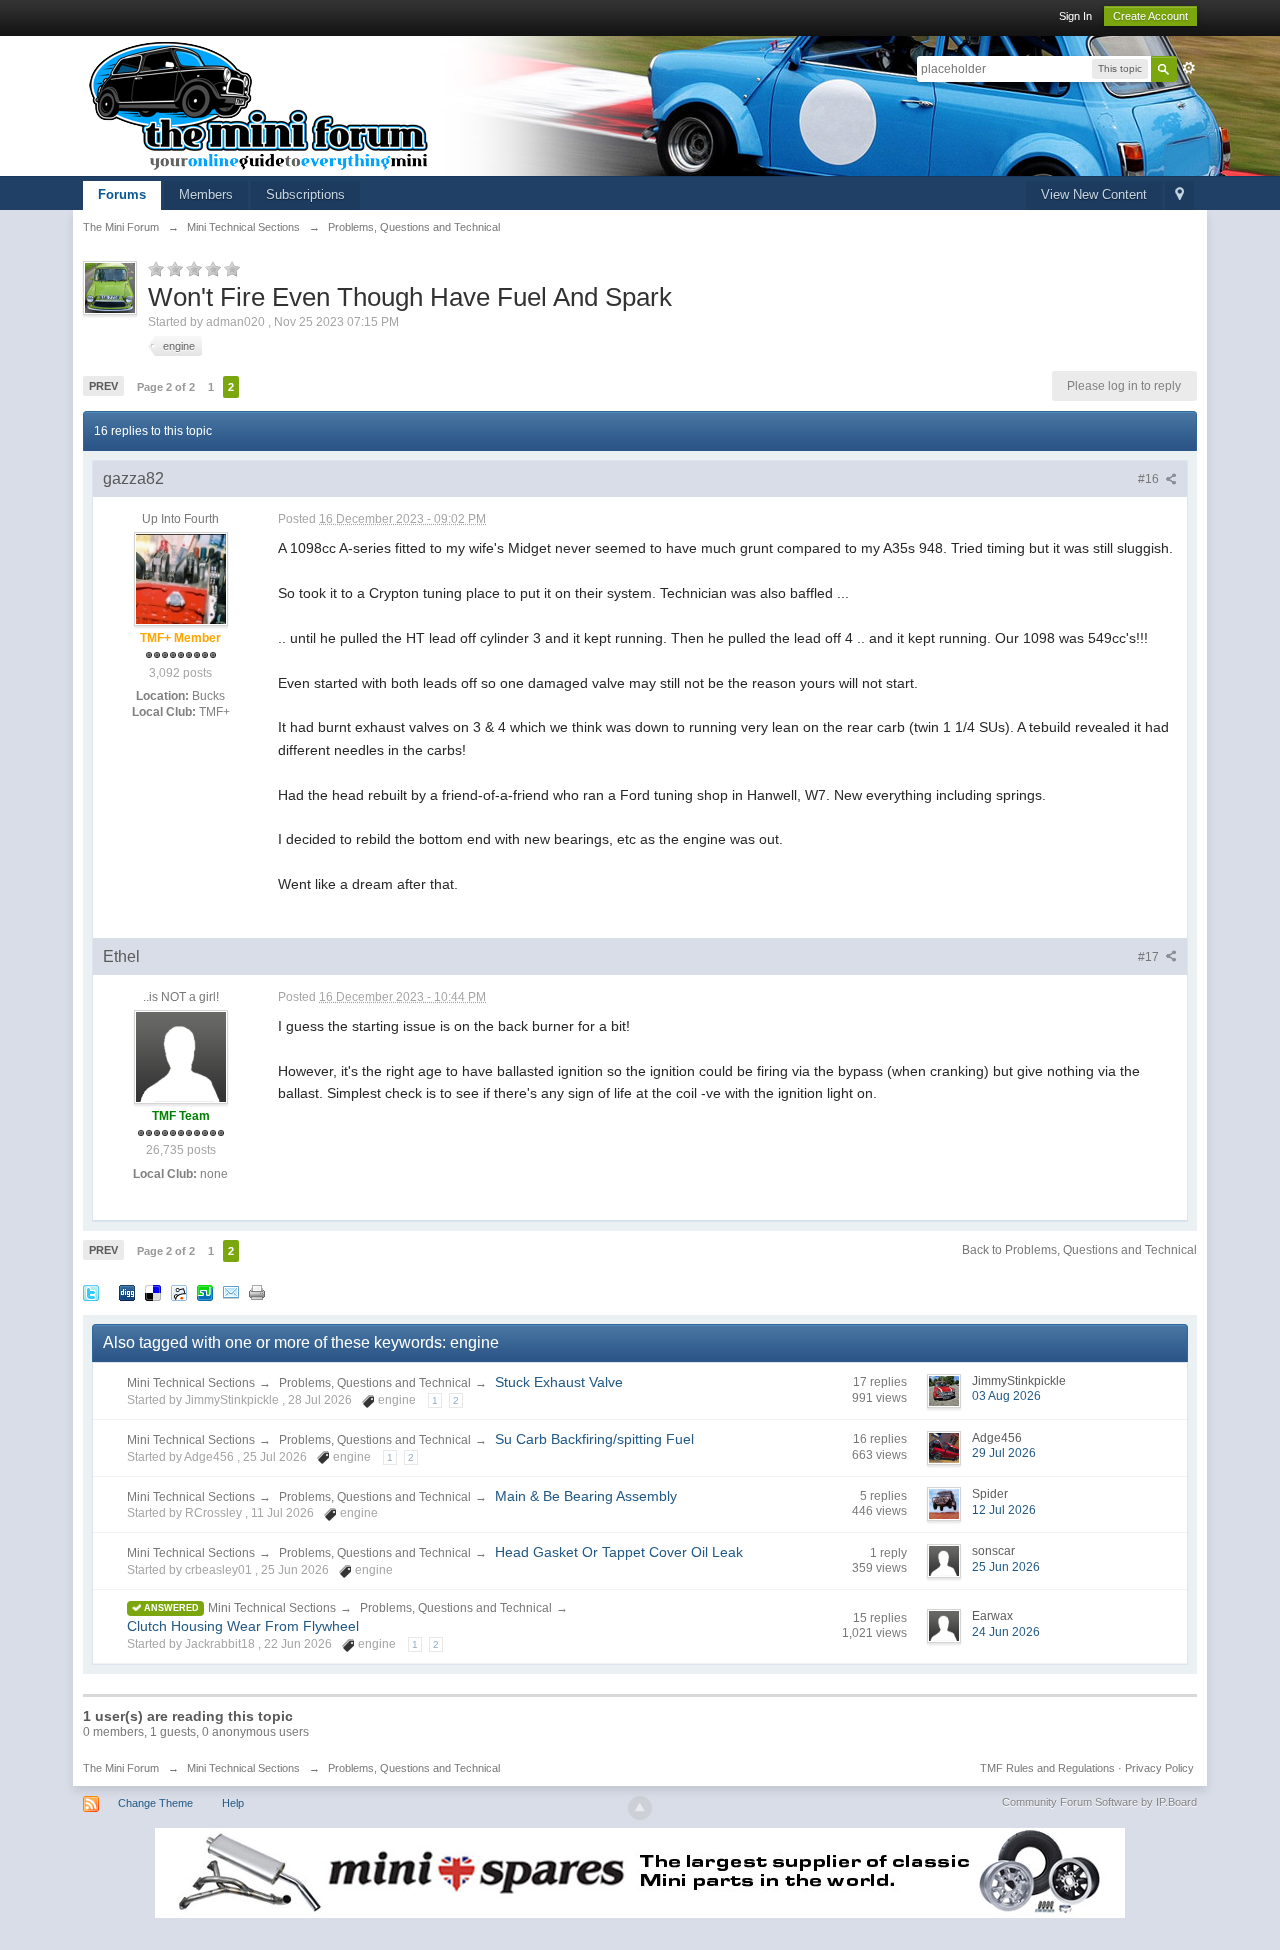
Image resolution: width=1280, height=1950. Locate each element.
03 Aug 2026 (1006, 1396)
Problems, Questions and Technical (375, 1383)
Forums (122, 194)
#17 (1150, 957)
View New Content (1094, 194)
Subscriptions (305, 194)
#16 (1150, 479)
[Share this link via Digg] (127, 1291)
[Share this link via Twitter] (91, 1291)
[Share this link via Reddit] (179, 1291)
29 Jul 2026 (1004, 1453)
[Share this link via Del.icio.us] (153, 1291)
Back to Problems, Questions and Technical (1079, 1250)
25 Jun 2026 (1006, 1567)
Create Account (1150, 16)
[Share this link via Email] (231, 1291)
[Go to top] (640, 1808)
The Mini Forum (121, 1768)
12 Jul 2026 (1004, 1510)
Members (206, 194)
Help (233, 1803)
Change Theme (155, 1803)
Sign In (1075, 16)
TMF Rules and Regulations (1047, 1768)
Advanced (1189, 68)
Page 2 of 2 (166, 387)
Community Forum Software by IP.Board (1099, 1802)
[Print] (257, 1291)
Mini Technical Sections (191, 1383)
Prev (103, 386)
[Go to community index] (259, 104)
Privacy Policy (1159, 1768)
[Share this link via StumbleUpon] (205, 1291)
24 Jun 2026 (1006, 1632)
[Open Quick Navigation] (1179, 195)
